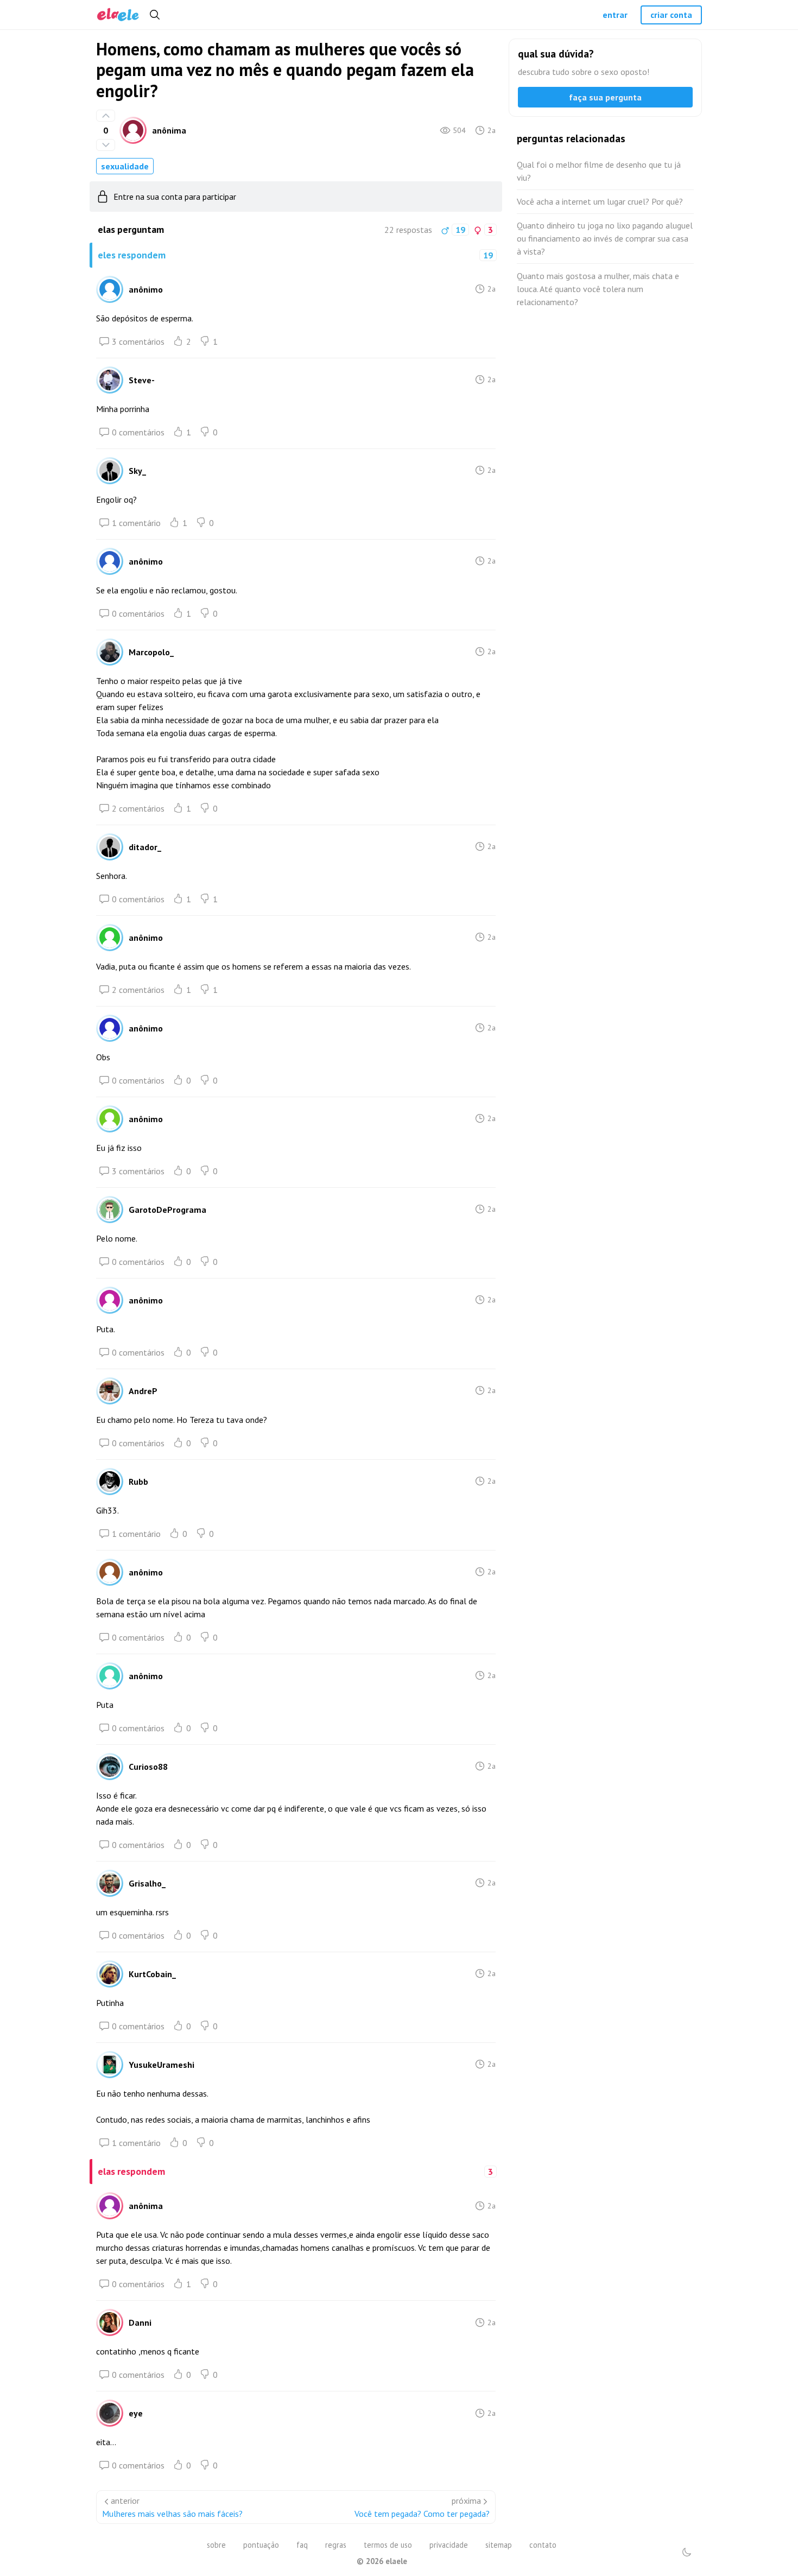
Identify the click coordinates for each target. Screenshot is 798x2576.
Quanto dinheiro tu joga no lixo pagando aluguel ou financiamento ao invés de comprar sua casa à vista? (605, 238)
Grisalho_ (147, 1883)
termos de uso (388, 2545)
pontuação (261, 2545)
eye (136, 2413)
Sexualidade (125, 166)
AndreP (143, 1391)
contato (543, 2545)
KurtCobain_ (152, 1974)
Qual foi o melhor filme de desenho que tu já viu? (599, 171)
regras (336, 2545)
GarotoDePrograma (167, 1210)
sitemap (499, 2545)
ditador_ (145, 847)
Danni (140, 2322)
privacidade (449, 2545)
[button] (687, 2552)
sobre (216, 2545)
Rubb (138, 1482)
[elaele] (118, 15)
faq (302, 2545)
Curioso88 (148, 1767)
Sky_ (137, 471)
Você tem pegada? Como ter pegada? (422, 2514)
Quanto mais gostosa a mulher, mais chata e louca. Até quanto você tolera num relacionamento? (598, 289)
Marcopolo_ (151, 652)
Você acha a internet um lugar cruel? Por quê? (600, 201)
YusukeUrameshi (161, 2065)
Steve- (142, 380)
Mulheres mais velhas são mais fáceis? (172, 2514)
